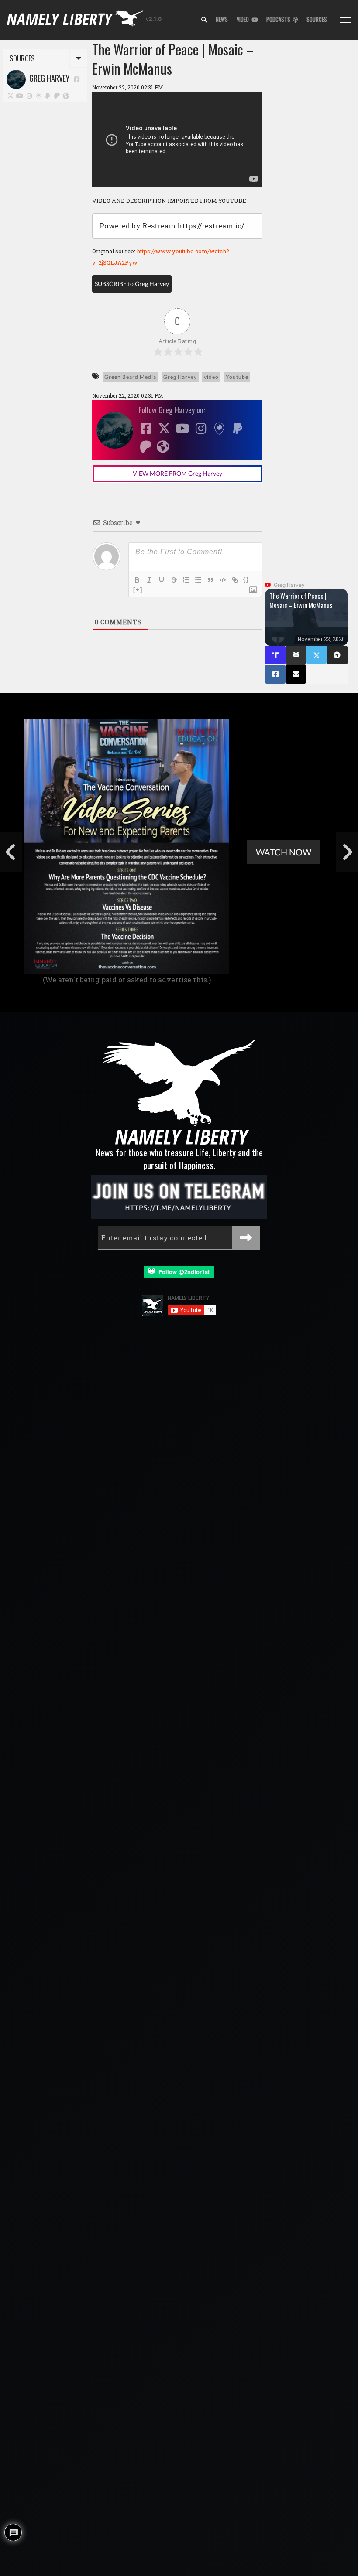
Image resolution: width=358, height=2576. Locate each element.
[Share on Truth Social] (275, 655)
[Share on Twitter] (316, 655)
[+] (138, 590)
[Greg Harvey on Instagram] (29, 95)
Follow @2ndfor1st (182, 1272)
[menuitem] (204, 20)
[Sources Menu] (346, 20)
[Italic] (149, 580)
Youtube (237, 377)
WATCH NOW (284, 852)
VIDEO (244, 19)
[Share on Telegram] (337, 655)
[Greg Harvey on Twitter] (10, 95)
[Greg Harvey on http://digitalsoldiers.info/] (66, 95)
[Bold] (137, 580)
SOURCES (317, 19)
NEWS (222, 19)
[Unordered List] (198, 580)
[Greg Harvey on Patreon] (58, 95)
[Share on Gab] (296, 655)
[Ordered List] (186, 580)
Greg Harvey (48, 78)
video (211, 377)
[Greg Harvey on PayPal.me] (48, 95)
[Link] (235, 580)
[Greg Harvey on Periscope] (39, 95)
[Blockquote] (210, 580)
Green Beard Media (130, 377)
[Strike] (174, 580)
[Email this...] (296, 674)
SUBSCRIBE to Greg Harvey (132, 284)
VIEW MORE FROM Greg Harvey (177, 473)
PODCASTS (280, 19)
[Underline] (162, 580)
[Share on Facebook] (275, 674)
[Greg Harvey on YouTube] (20, 95)
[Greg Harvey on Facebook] (77, 79)
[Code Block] (223, 580)
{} (246, 579)
